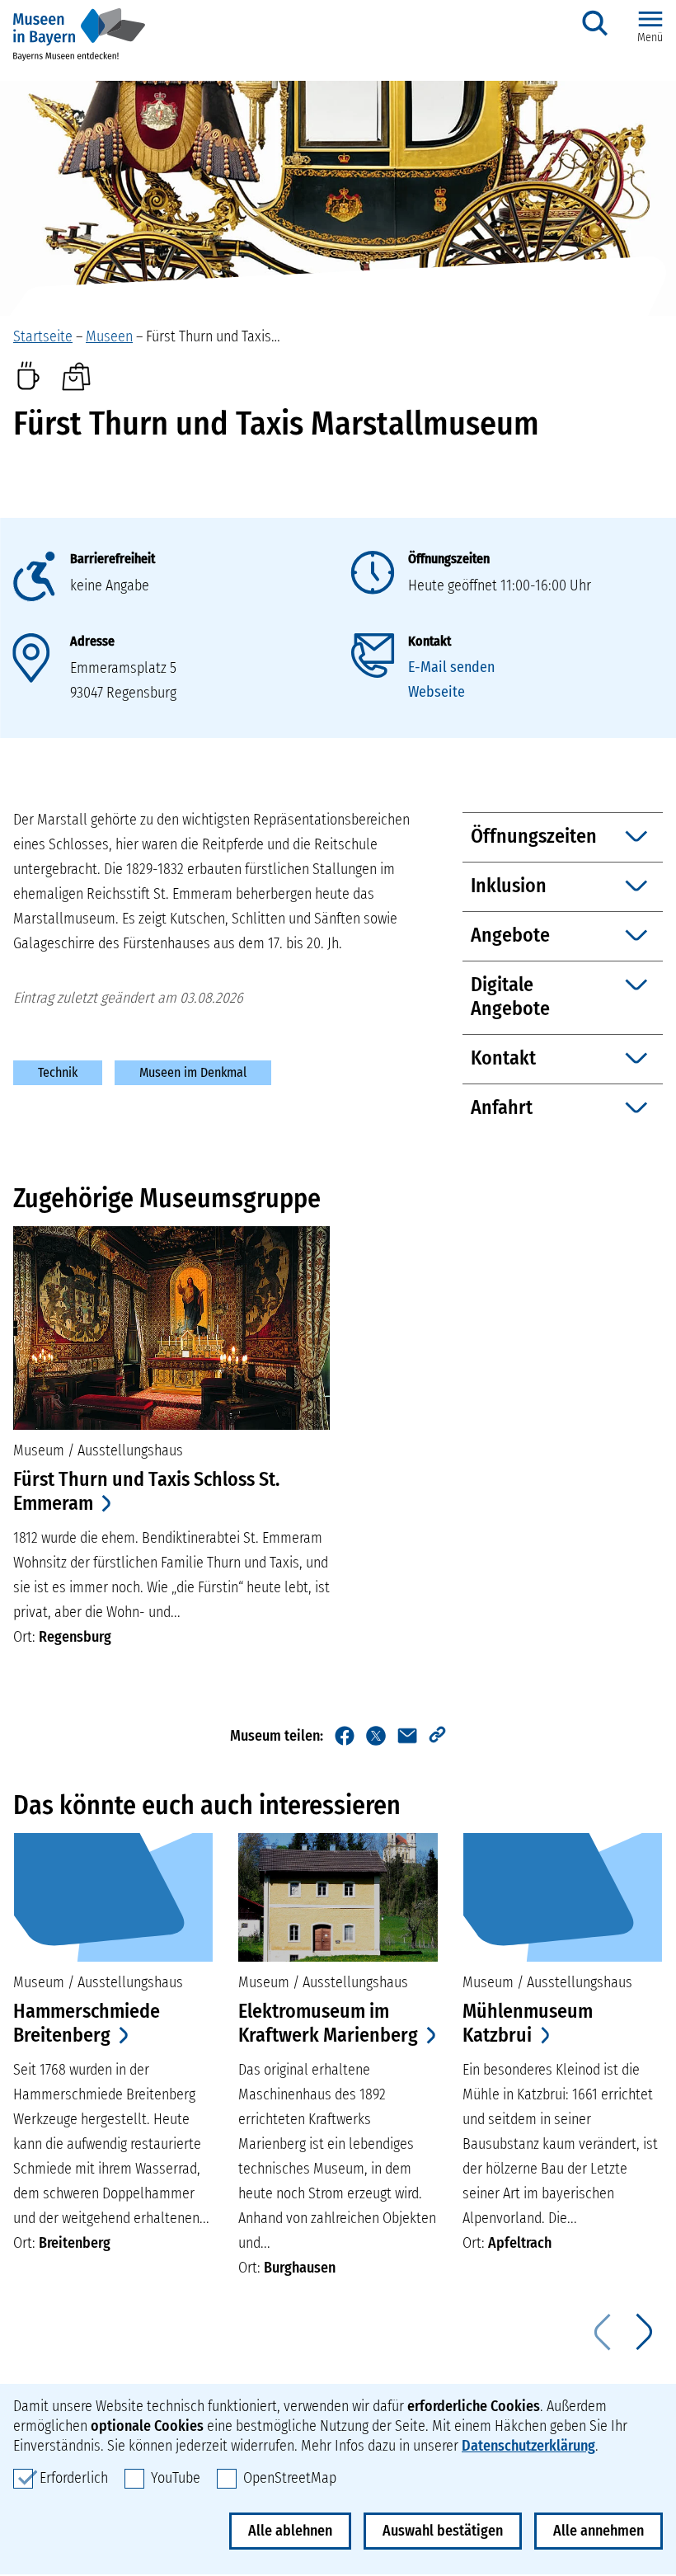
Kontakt (430, 641)
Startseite (43, 336)
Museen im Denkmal (193, 1072)
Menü (650, 38)
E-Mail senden (451, 667)
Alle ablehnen (290, 2531)
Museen (109, 336)
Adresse (92, 641)
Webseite (437, 692)
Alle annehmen (599, 2531)
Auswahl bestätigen (443, 2531)
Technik (58, 1072)
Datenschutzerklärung (528, 2446)
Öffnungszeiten (449, 559)
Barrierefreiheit (113, 559)
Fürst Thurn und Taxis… (213, 336)
